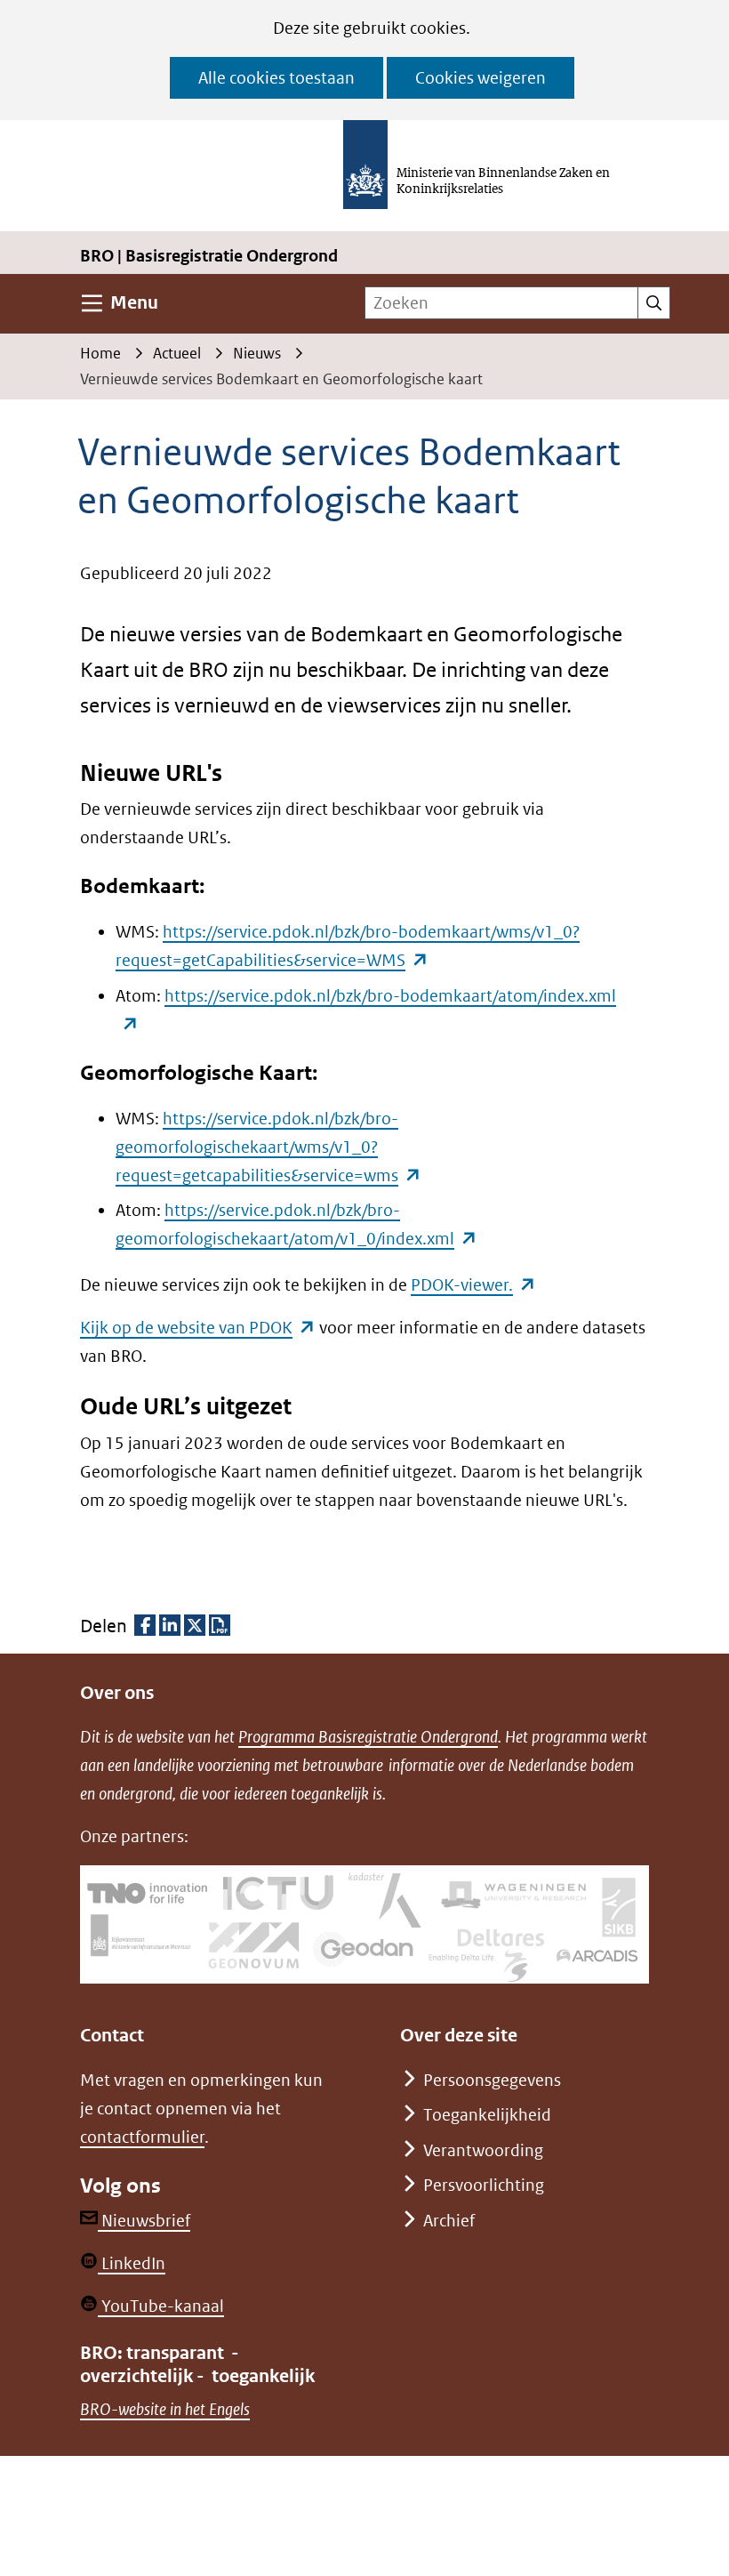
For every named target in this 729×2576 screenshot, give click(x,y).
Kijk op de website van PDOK (198, 1328)
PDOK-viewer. (473, 1285)
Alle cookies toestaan (276, 78)
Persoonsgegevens (492, 2080)
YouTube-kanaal (161, 2306)
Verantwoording (483, 2150)
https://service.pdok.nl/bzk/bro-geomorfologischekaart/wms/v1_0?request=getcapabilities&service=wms (268, 1147)
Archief (449, 2221)
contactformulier (142, 2137)
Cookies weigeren (481, 78)
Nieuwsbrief (144, 2221)
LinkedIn (132, 2263)
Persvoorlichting (484, 2185)
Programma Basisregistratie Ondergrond (368, 1737)
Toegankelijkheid (487, 2115)
